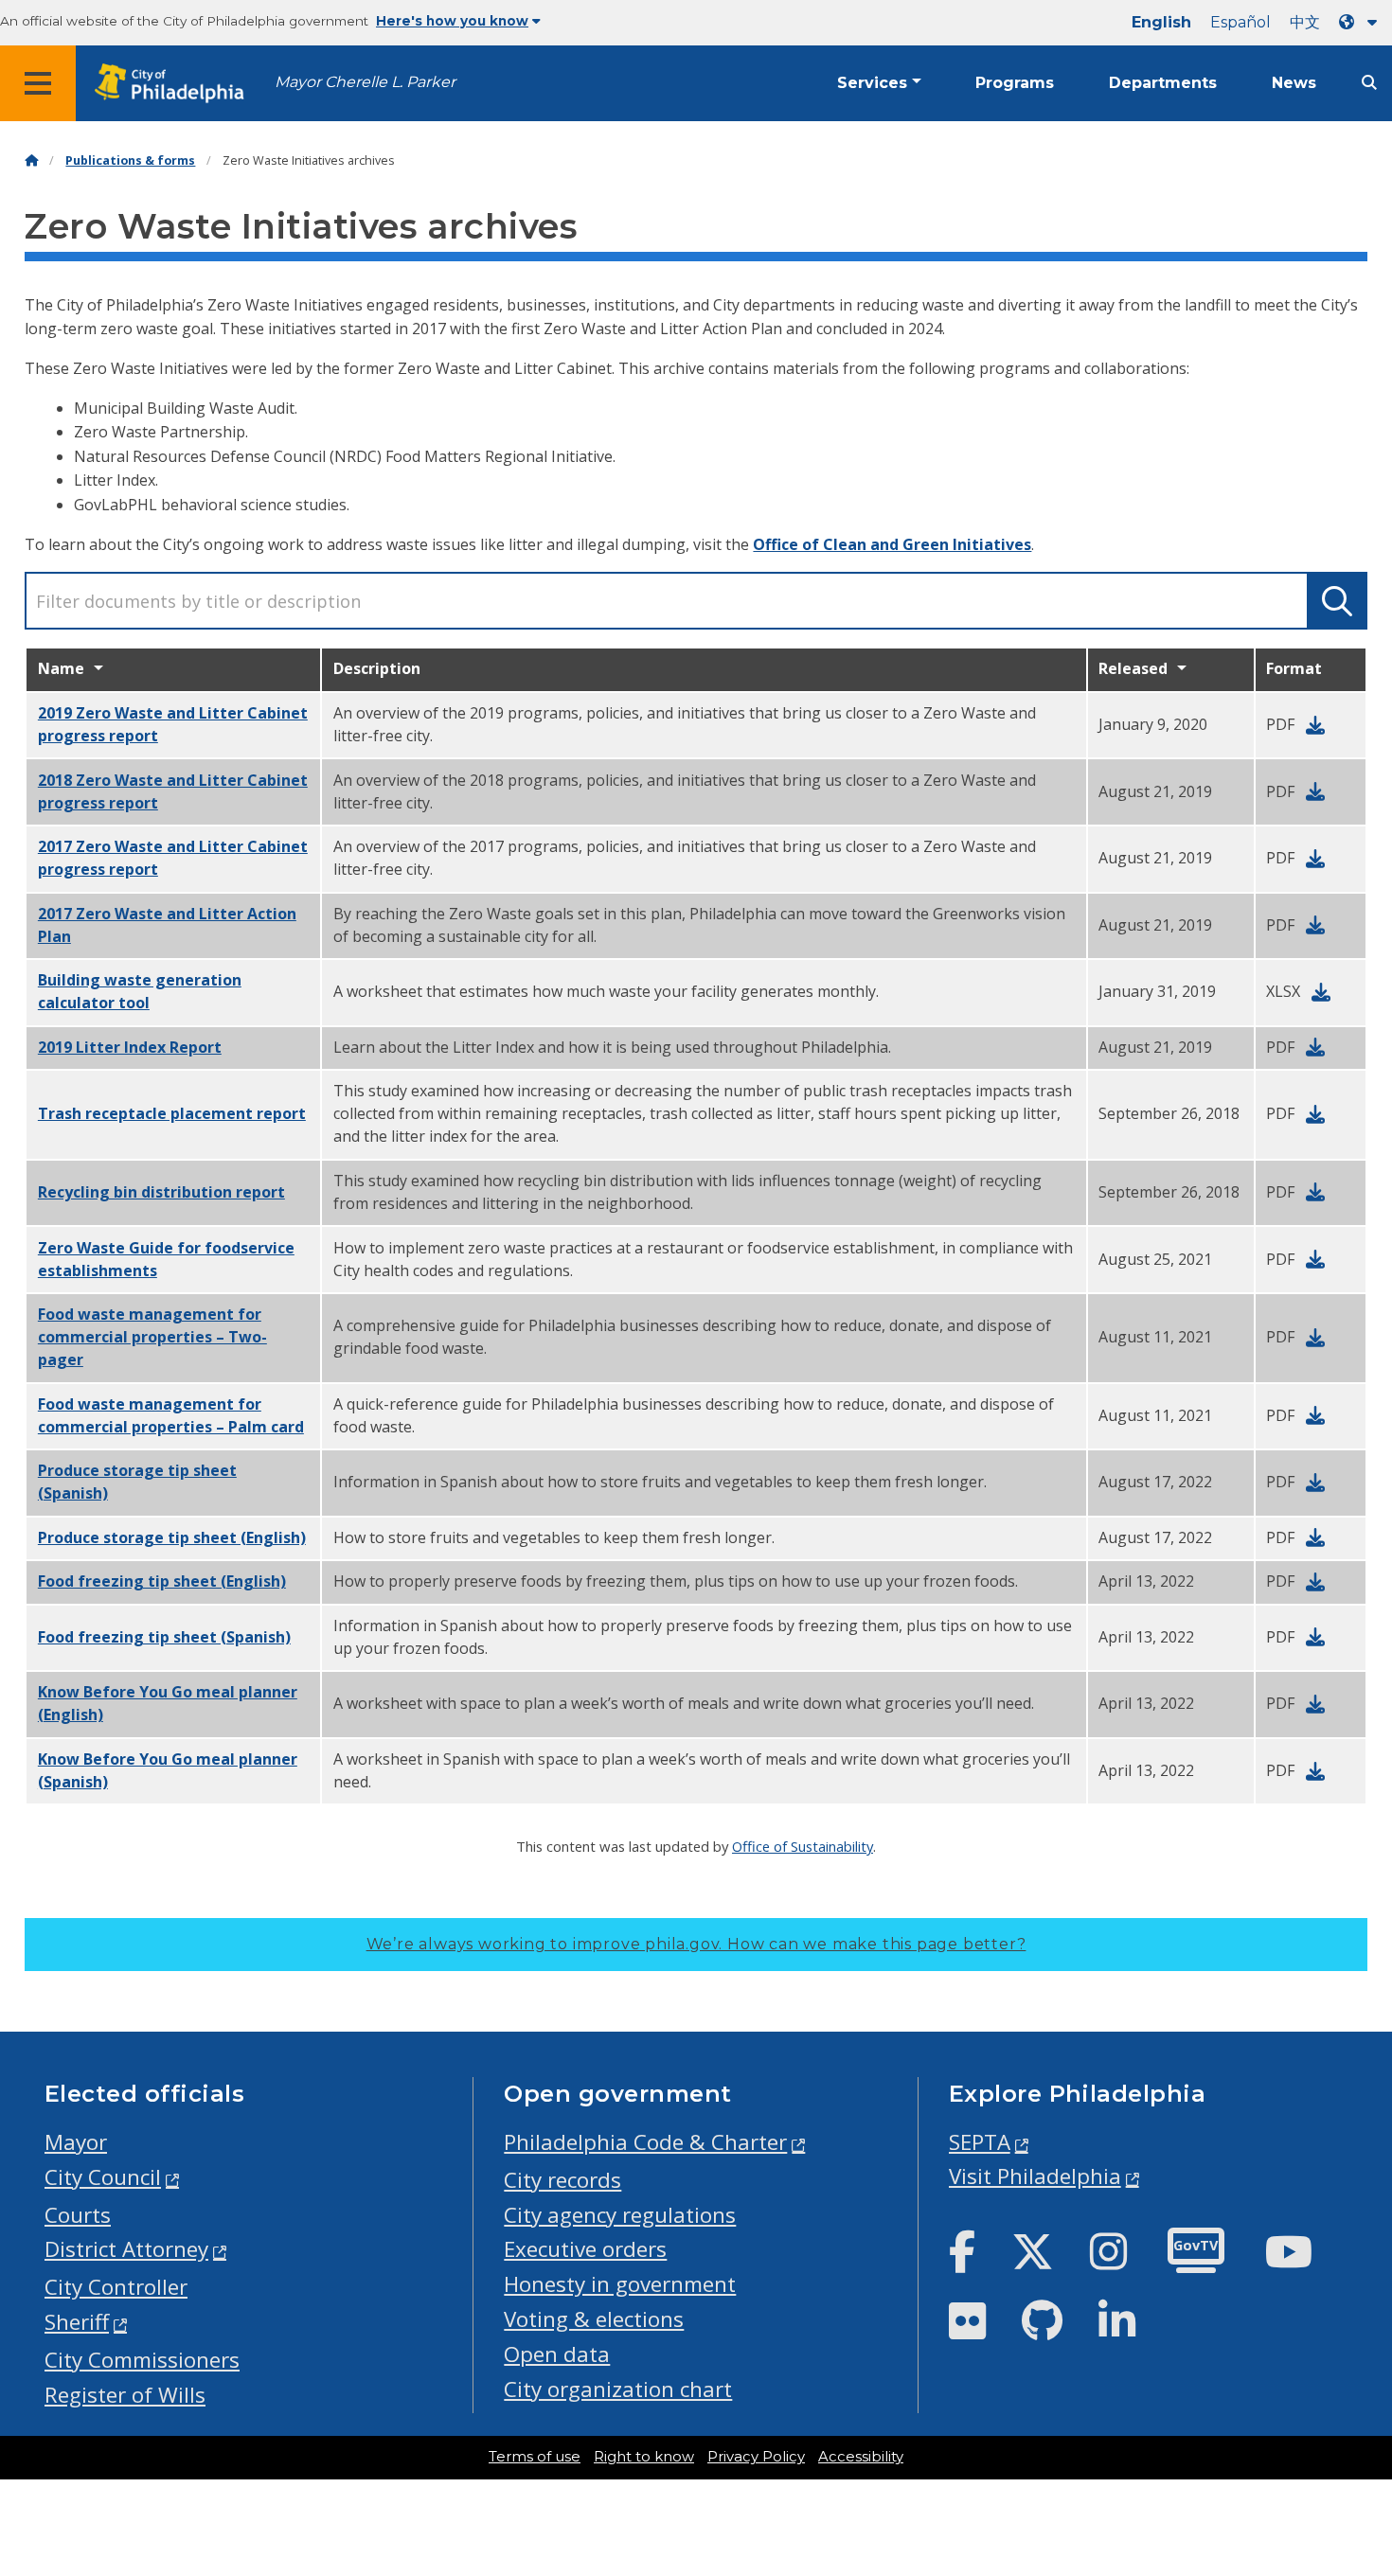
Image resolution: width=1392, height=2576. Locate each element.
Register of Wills (125, 2395)
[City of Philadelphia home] (175, 84)
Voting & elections (594, 2319)
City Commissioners (142, 2360)
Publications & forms (130, 160)
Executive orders (585, 2249)
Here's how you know (452, 21)
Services (872, 83)
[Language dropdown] (1362, 22)
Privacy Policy (756, 2457)
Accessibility (861, 2457)
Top (1348, 2436)
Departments (1163, 83)
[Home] (31, 160)
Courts (78, 2215)
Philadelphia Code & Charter (645, 2142)
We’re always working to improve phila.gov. (696, 1944)
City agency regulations (620, 2215)
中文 (1305, 22)
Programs (1015, 83)
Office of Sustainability (803, 1846)
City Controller (116, 2287)
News (1294, 83)
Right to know (644, 2457)
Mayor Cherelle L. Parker (365, 82)
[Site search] (1369, 83)
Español (1240, 22)
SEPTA (980, 2142)
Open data (557, 2354)
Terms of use (535, 2457)
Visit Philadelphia (1035, 2176)
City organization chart (618, 2389)
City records (562, 2180)
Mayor (76, 2142)
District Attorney (126, 2249)
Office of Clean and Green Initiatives (892, 544)
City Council (103, 2177)
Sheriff (77, 2322)
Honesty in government (620, 2284)
